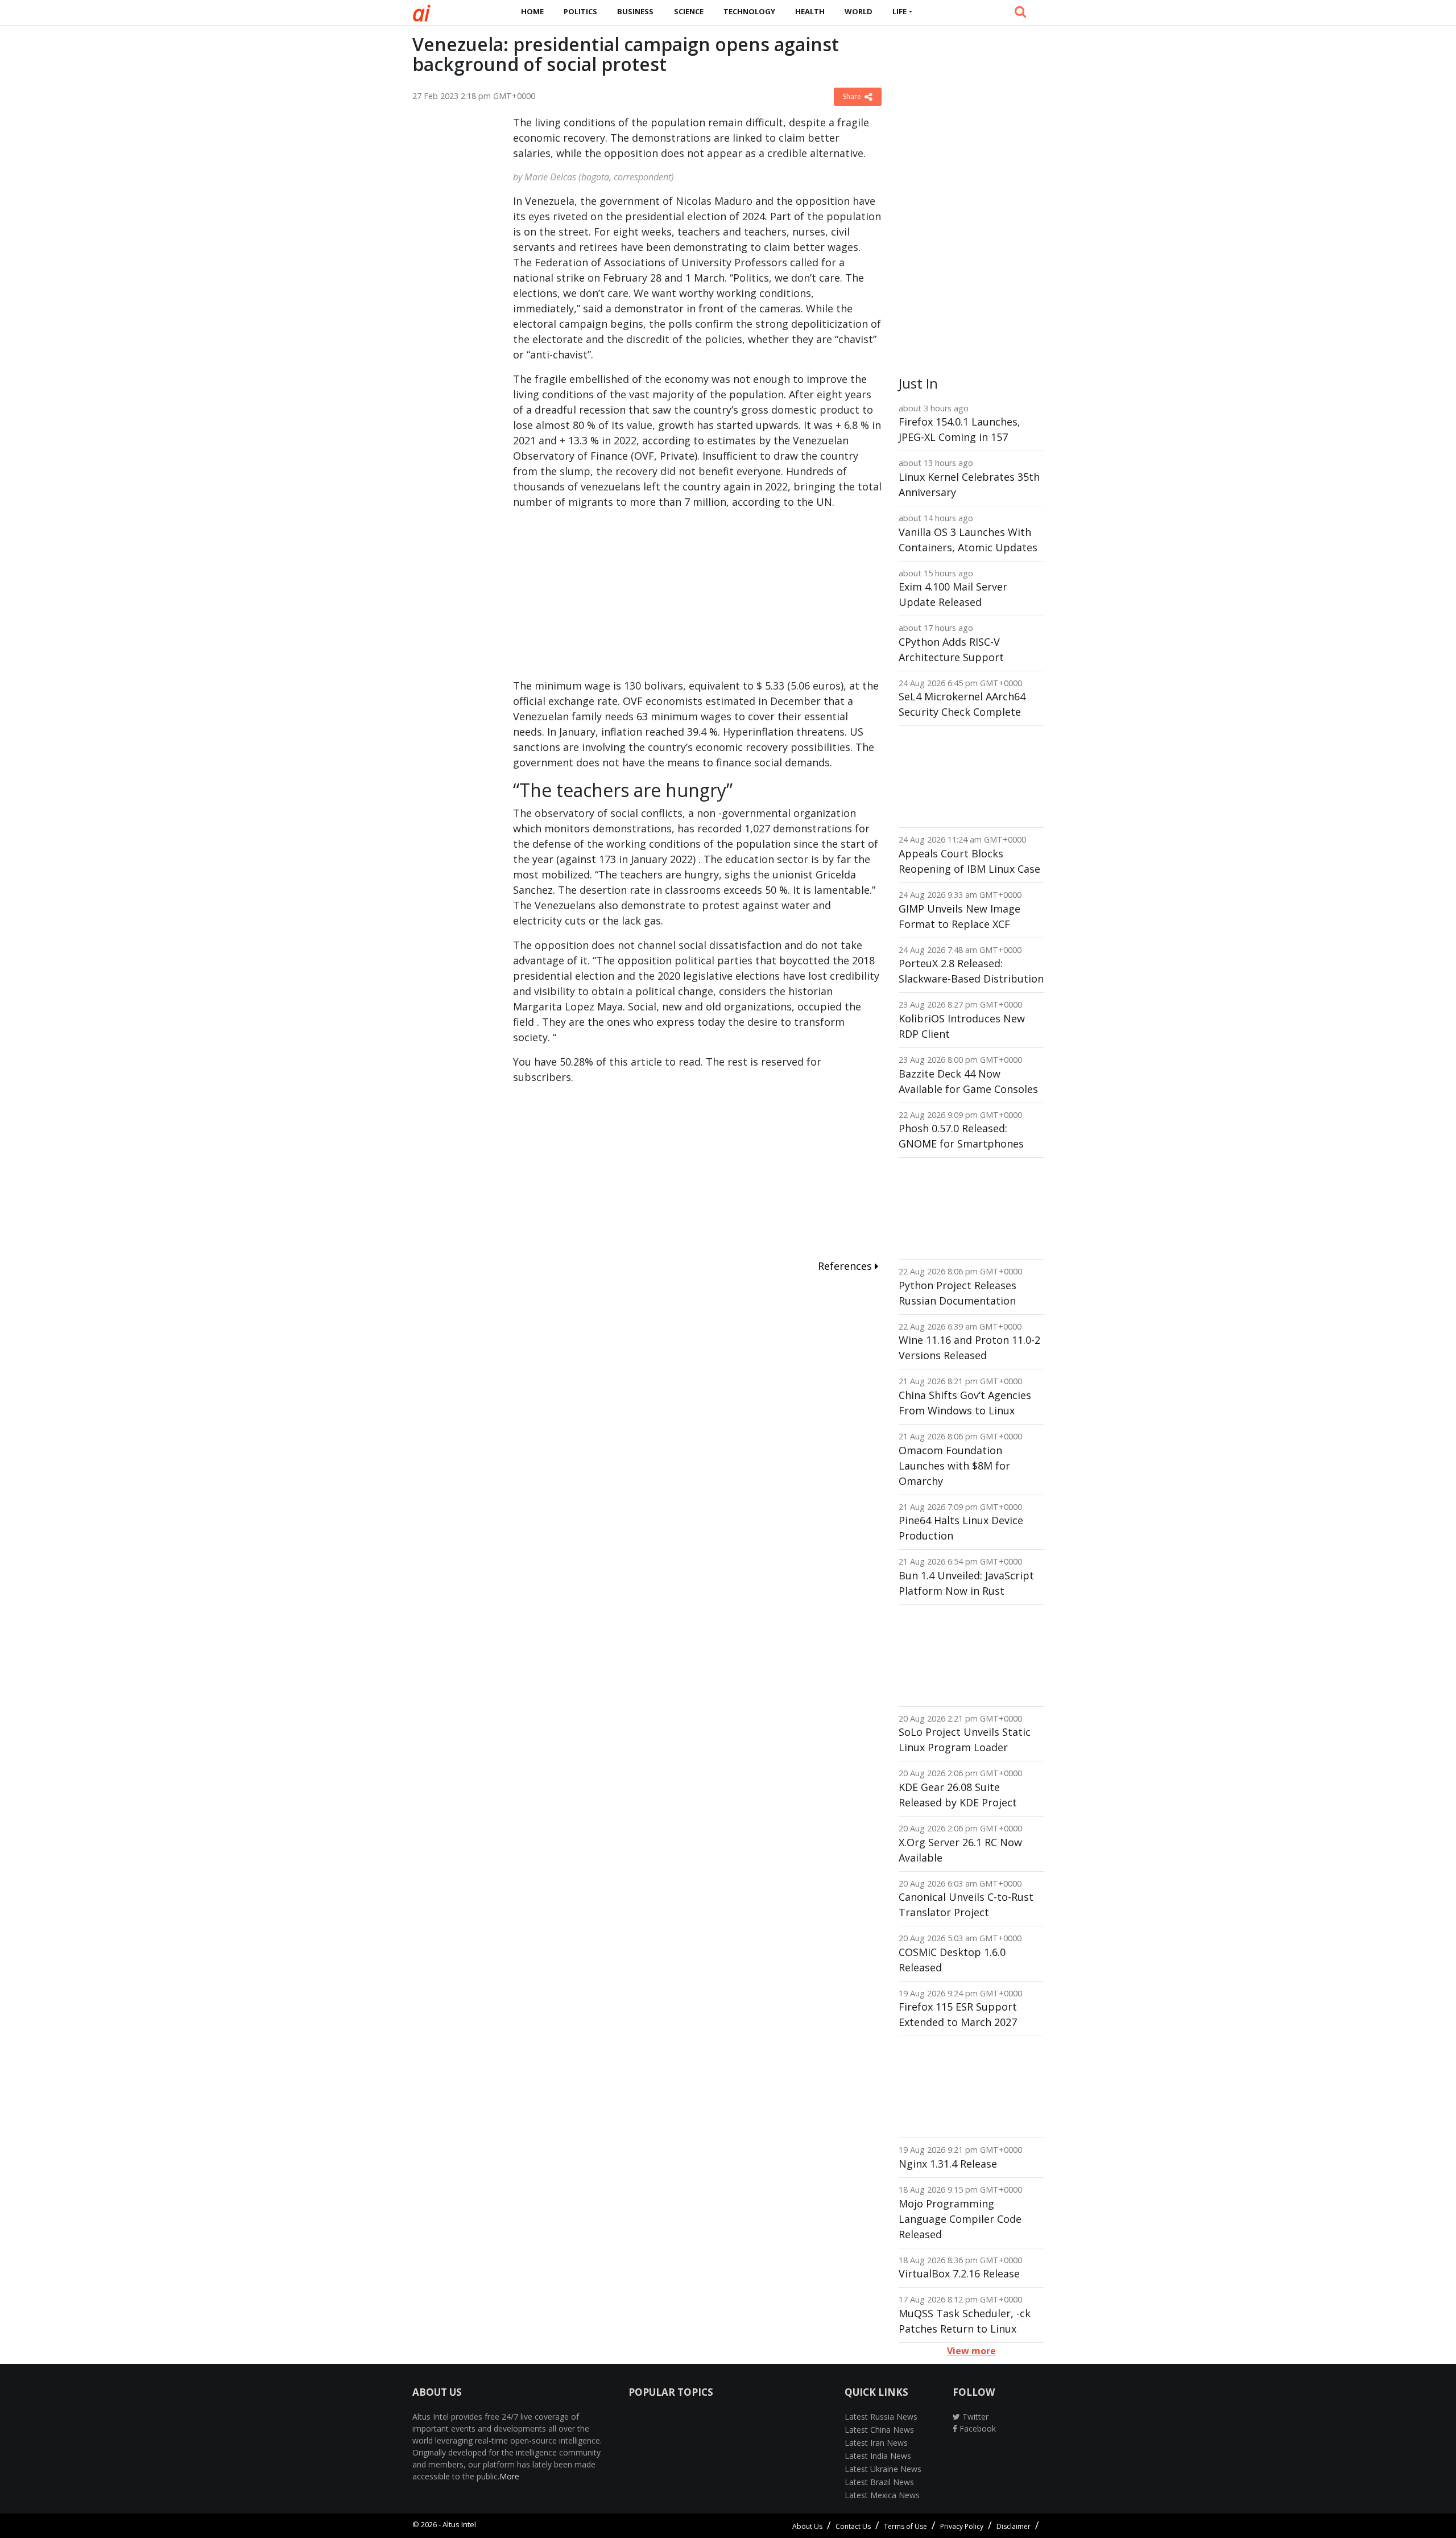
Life (899, 11)
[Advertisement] (454, 286)
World (859, 11)
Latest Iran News (876, 2443)
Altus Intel (459, 2524)
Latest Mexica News (882, 2495)
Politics (580, 11)
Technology (749, 11)
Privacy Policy (962, 2526)
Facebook (977, 2428)
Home (532, 11)
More (509, 2476)
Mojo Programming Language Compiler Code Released (960, 2219)
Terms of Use (905, 2526)
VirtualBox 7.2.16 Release (959, 2273)
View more (971, 2351)
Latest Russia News (881, 2417)
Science (689, 11)
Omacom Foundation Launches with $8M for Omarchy (954, 1466)
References (846, 1266)
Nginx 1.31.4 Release (948, 2164)
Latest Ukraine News (883, 2469)
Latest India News (878, 2456)
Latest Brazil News (879, 2482)
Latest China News (879, 2430)
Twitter (974, 2417)
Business (635, 11)
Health (810, 11)
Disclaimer (1014, 2526)
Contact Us (853, 2526)
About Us (807, 2526)
